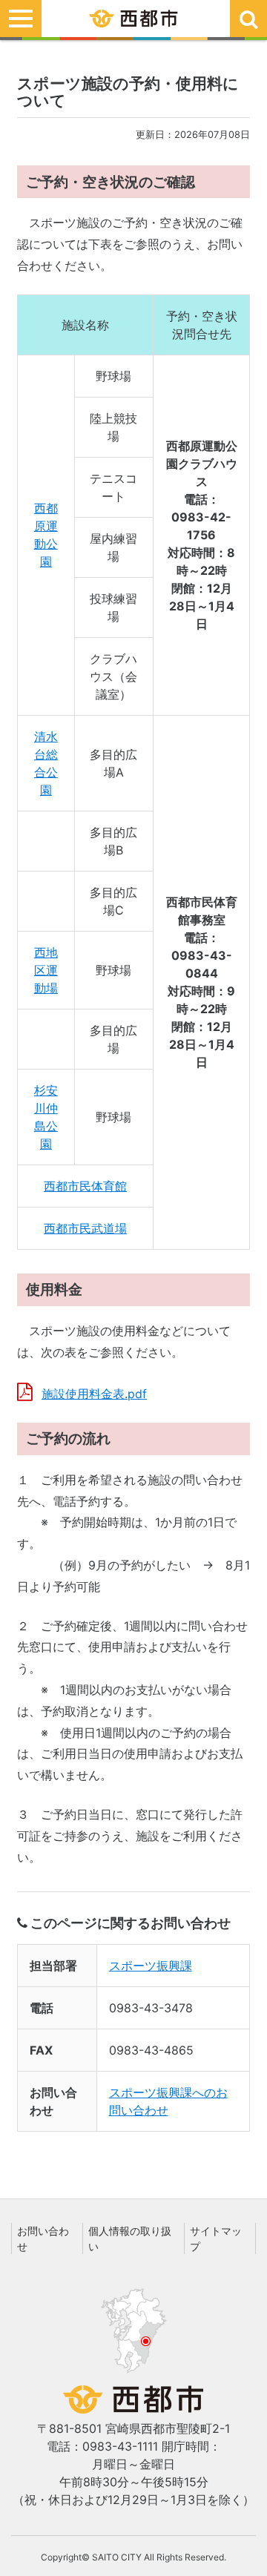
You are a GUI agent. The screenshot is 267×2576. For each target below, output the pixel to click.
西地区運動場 (46, 970)
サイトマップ (216, 2239)
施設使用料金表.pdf (94, 1394)
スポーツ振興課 (151, 1966)
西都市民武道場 (85, 1228)
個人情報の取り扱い (130, 2239)
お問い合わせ (43, 2239)
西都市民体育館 (85, 1186)
